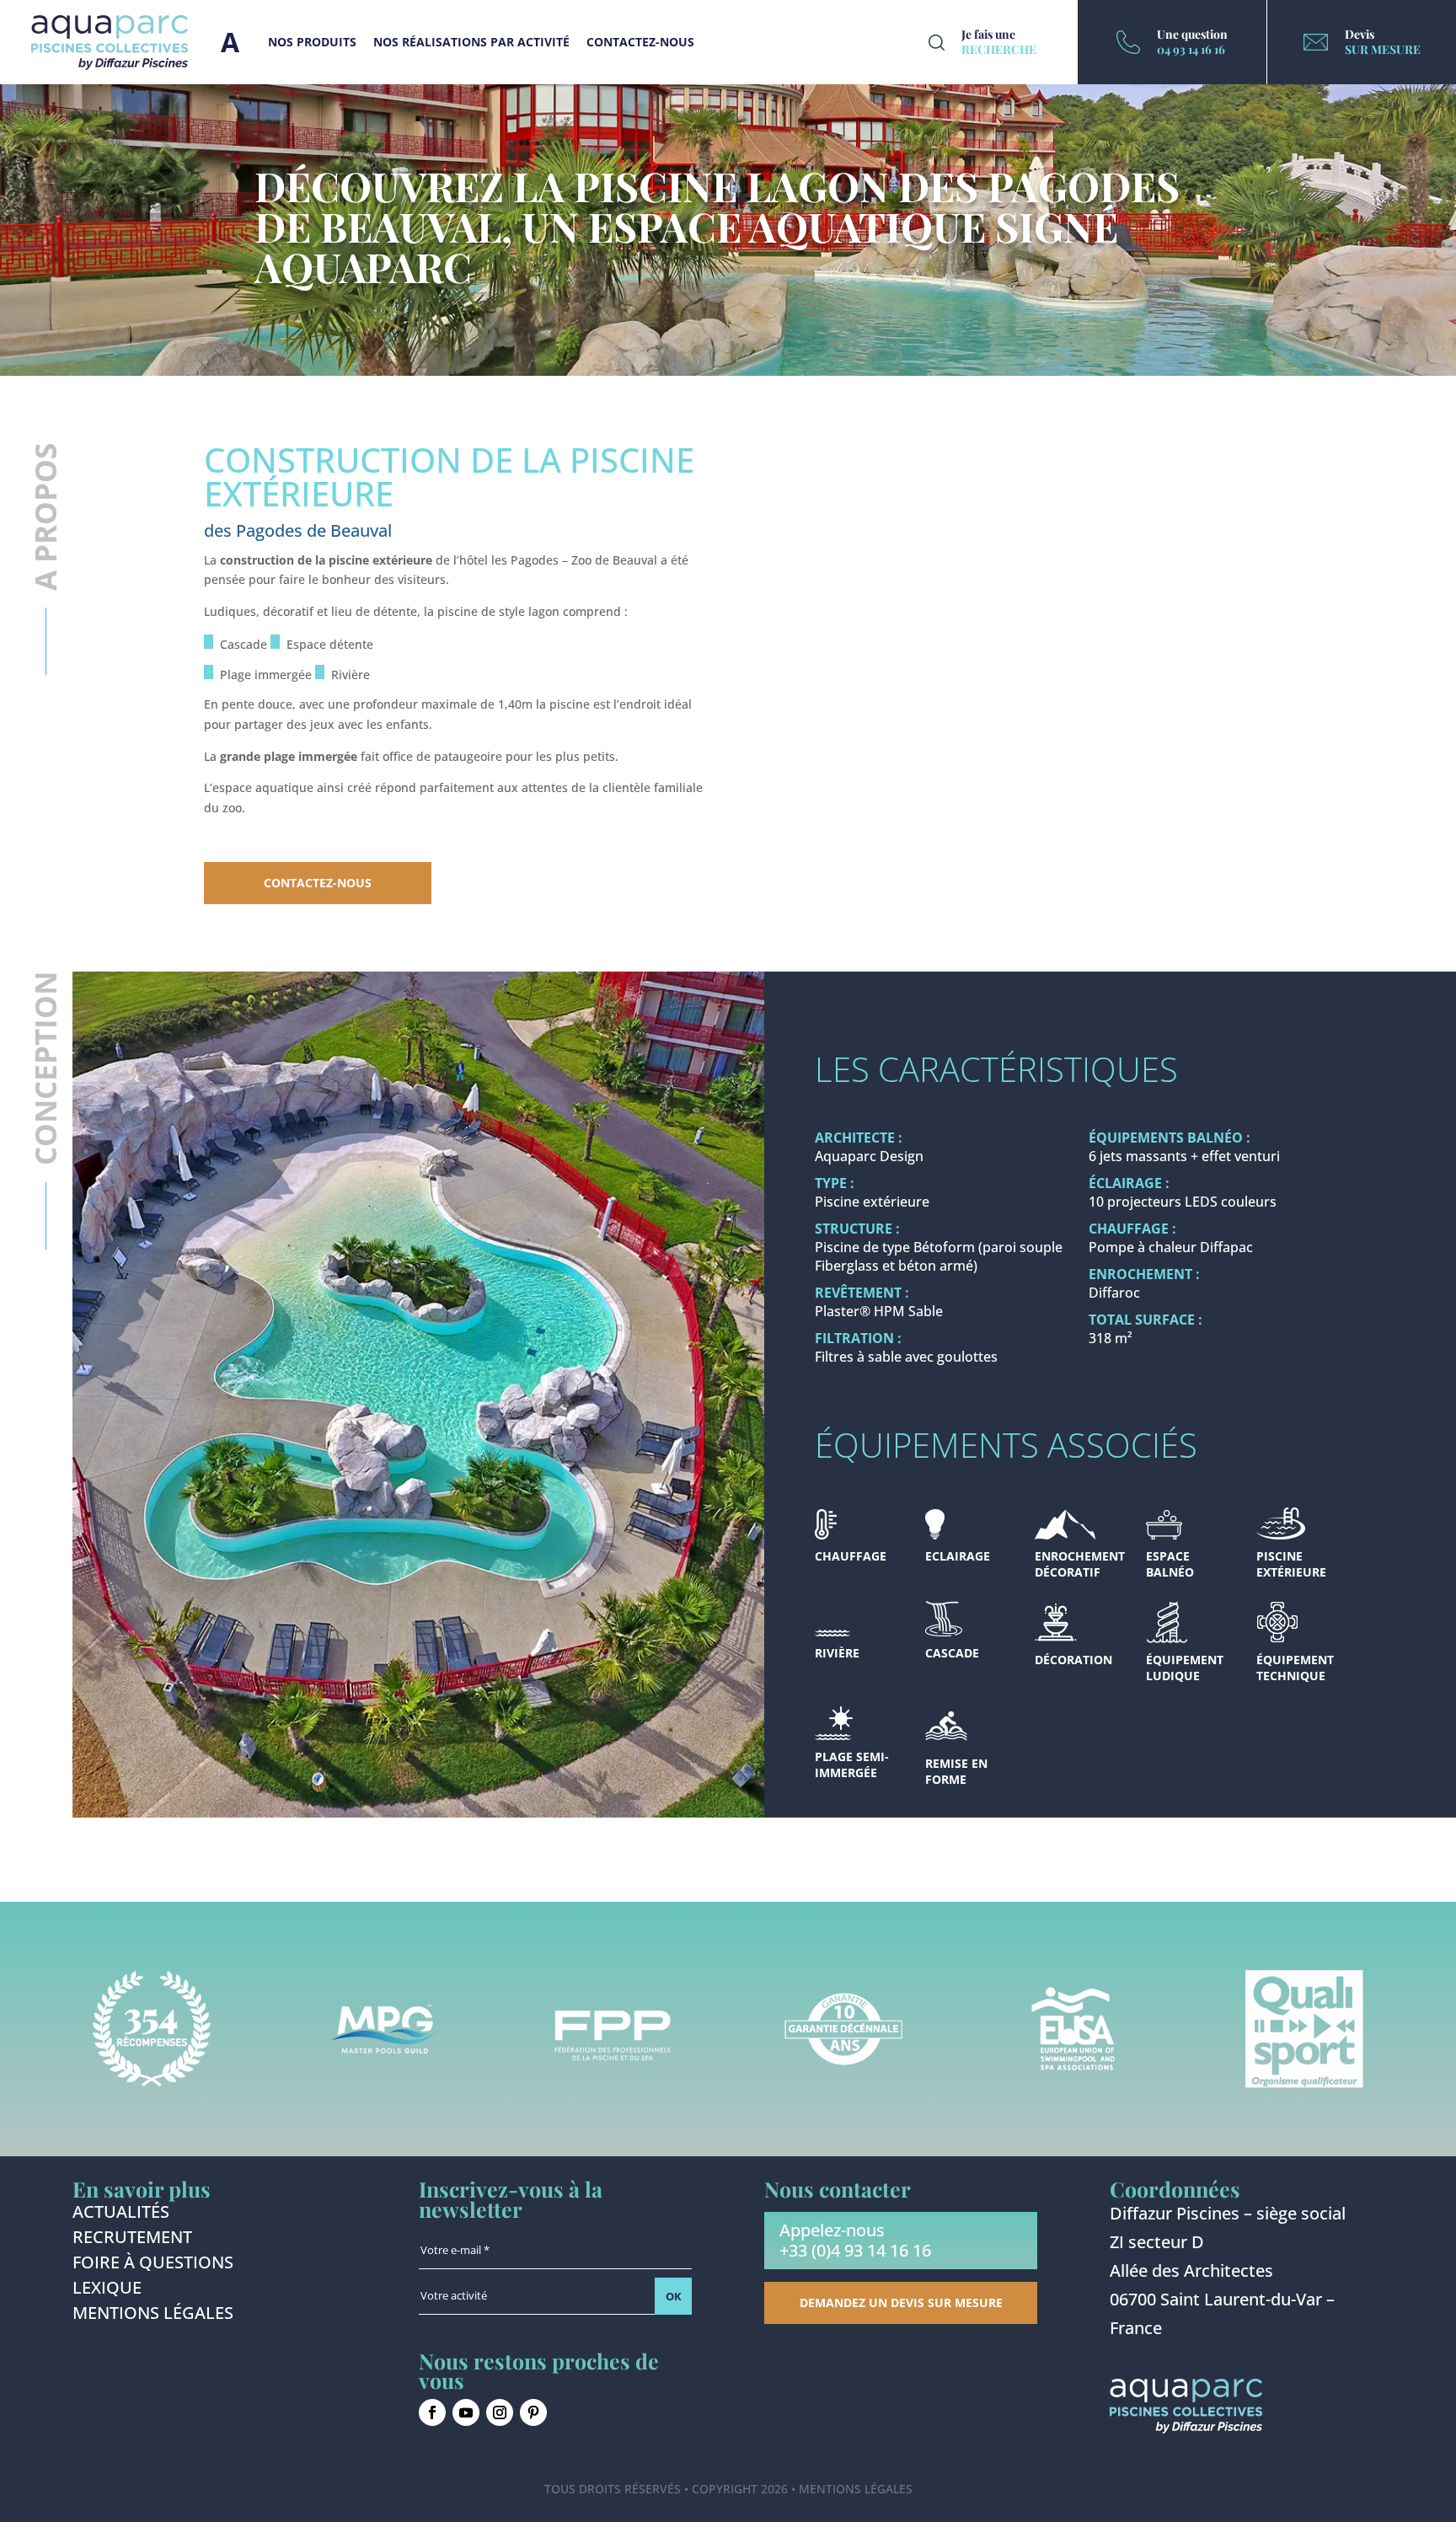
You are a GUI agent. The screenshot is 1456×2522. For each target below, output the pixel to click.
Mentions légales (153, 2316)
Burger (230, 42)
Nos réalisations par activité (471, 42)
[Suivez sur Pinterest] (533, 2412)
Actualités (121, 2214)
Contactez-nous (640, 42)
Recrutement (132, 2240)
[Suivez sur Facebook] (432, 2412)
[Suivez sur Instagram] (500, 2412)
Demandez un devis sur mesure (901, 2302)
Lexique (107, 2290)
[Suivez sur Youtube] (466, 2412)
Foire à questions (153, 2265)
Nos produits (312, 42)
